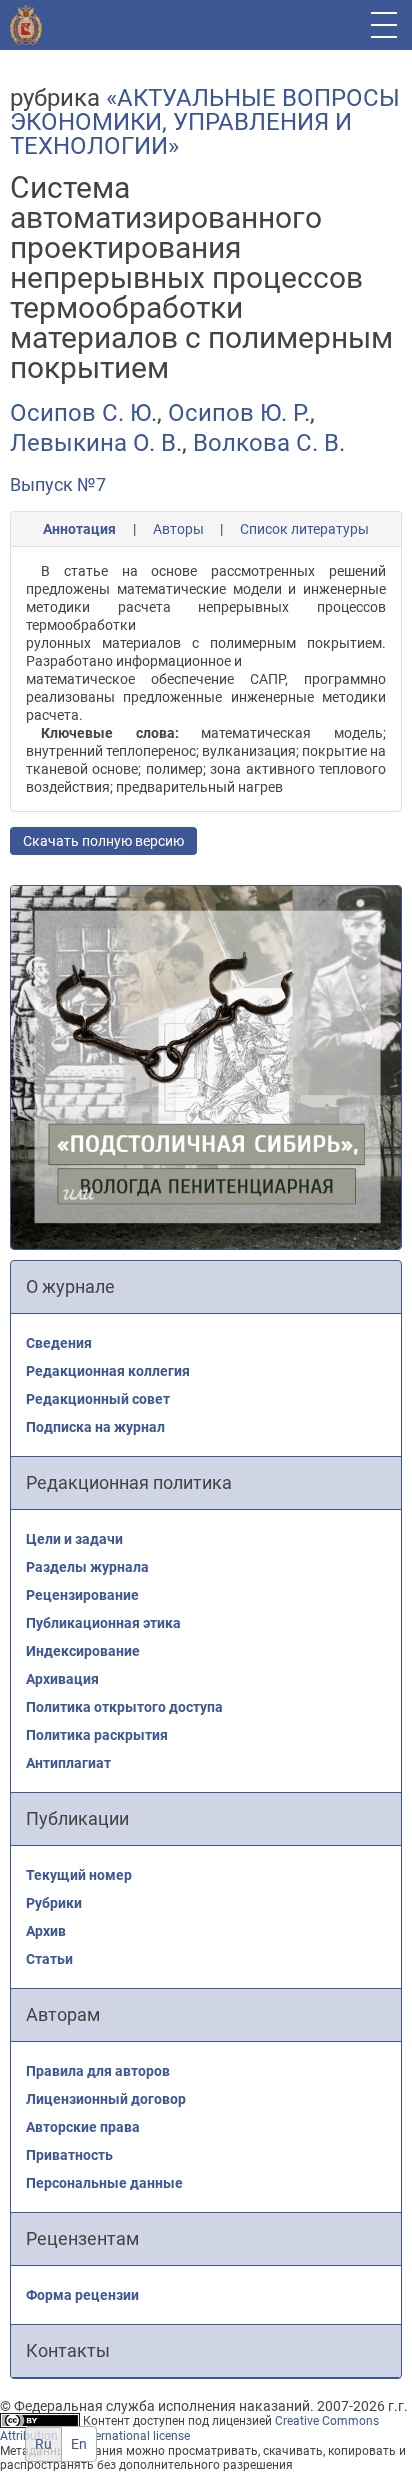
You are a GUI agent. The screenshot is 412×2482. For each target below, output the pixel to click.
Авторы (178, 529)
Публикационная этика (103, 1623)
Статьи (49, 1959)
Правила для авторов (98, 2071)
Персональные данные (104, 2183)
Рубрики (54, 1903)
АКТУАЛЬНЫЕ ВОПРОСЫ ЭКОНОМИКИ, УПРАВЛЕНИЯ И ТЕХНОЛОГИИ (205, 122)
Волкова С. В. (269, 443)
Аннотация (79, 529)
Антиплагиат (68, 1763)
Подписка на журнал (95, 1427)
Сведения (59, 1343)
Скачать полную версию (103, 841)
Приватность (69, 2155)
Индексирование (83, 1651)
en (79, 2444)
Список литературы (304, 529)
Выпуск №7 (58, 484)
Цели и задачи (74, 1539)
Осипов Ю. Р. (239, 413)
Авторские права (83, 2127)
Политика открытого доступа (124, 1707)
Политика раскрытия (97, 1735)
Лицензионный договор (106, 2099)
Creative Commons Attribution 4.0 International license (189, 2428)
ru (43, 2444)
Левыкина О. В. (96, 443)
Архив (46, 1931)
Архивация (62, 1679)
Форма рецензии (82, 2295)
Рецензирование (82, 1595)
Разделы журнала (87, 1567)
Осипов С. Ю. (83, 413)
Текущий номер (79, 1875)
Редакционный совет (98, 1399)
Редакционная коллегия (108, 1371)
